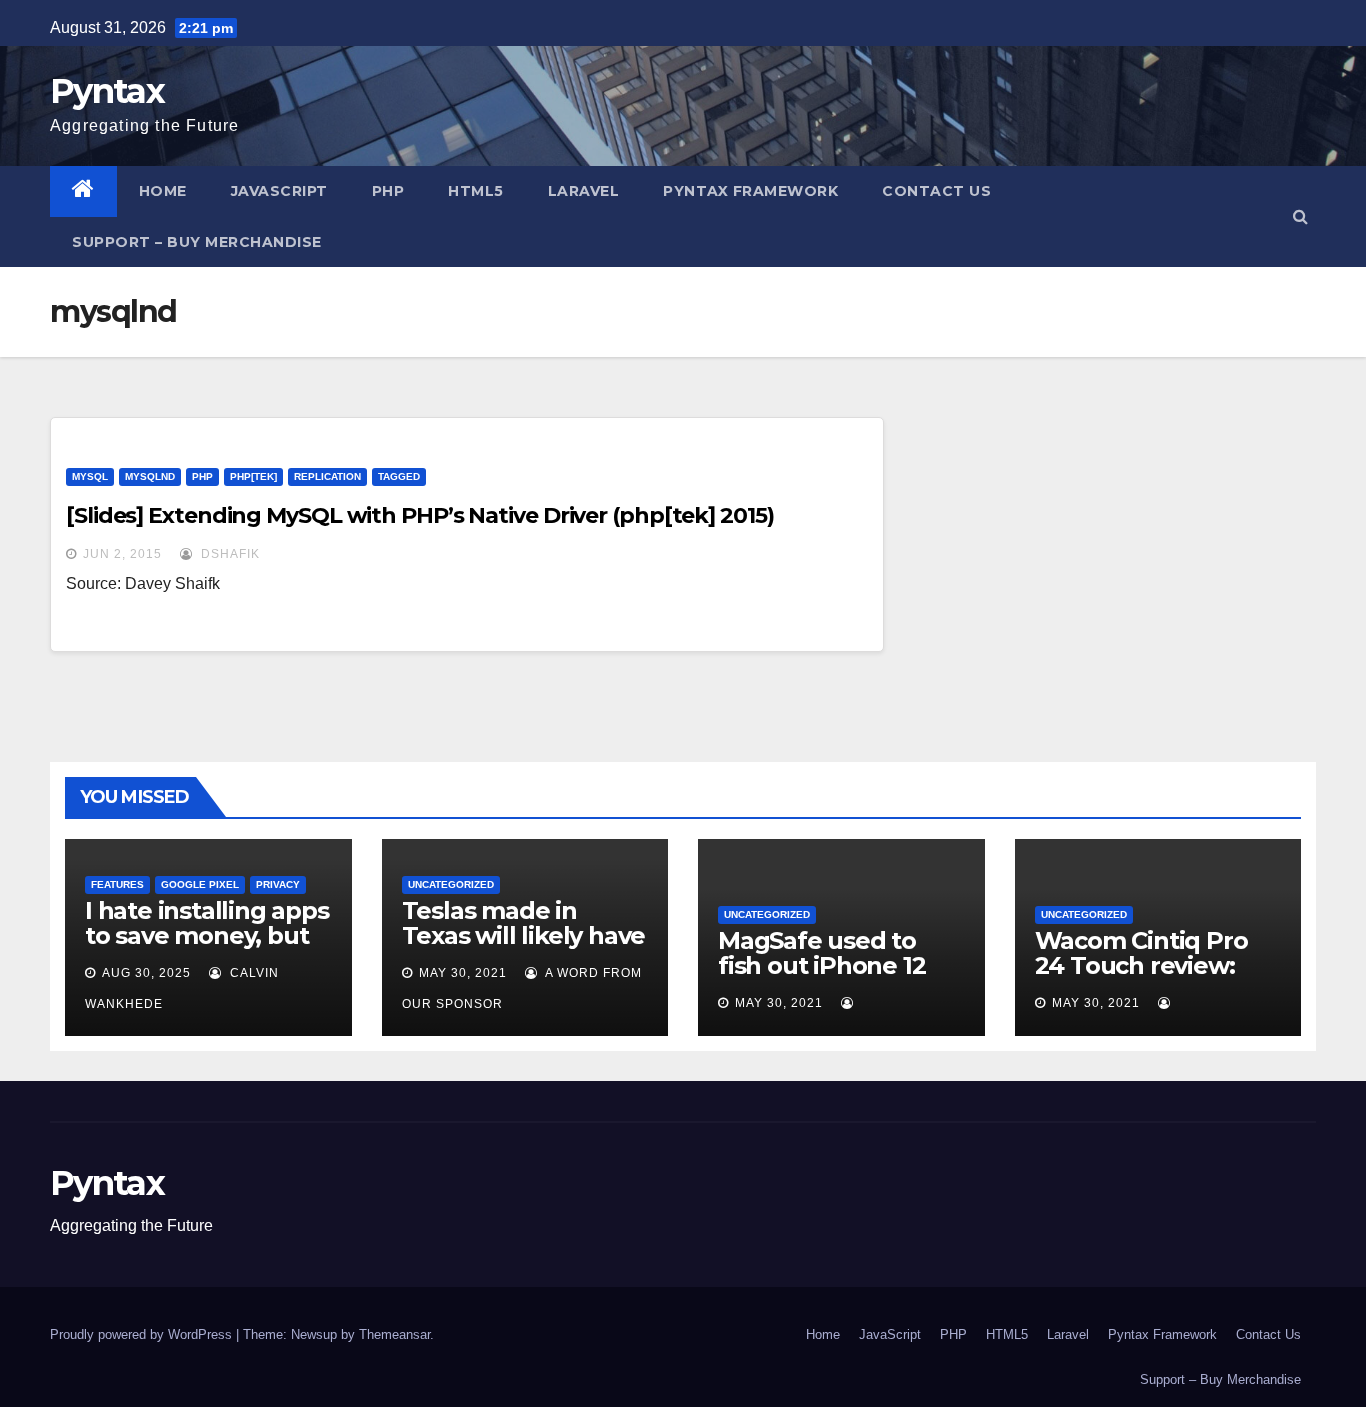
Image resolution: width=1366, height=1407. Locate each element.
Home (163, 191)
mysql (90, 476)
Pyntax (107, 91)
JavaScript (279, 191)
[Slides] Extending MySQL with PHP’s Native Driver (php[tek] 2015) (420, 515)
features (117, 884)
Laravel (584, 191)
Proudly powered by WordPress (143, 1334)
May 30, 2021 (463, 973)
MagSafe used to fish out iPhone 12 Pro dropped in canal (841, 965)
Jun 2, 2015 (122, 554)
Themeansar (394, 1334)
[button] (1300, 216)
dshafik (228, 554)
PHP (388, 191)
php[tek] (253, 476)
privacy (278, 884)
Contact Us (936, 191)
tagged (399, 476)
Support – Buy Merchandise (197, 242)
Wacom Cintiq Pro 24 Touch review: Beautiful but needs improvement (1152, 978)
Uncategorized (451, 884)
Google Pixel (200, 884)
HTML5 (476, 191)
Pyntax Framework (750, 191)
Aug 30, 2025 (146, 973)
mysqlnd (150, 476)
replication (327, 476)
